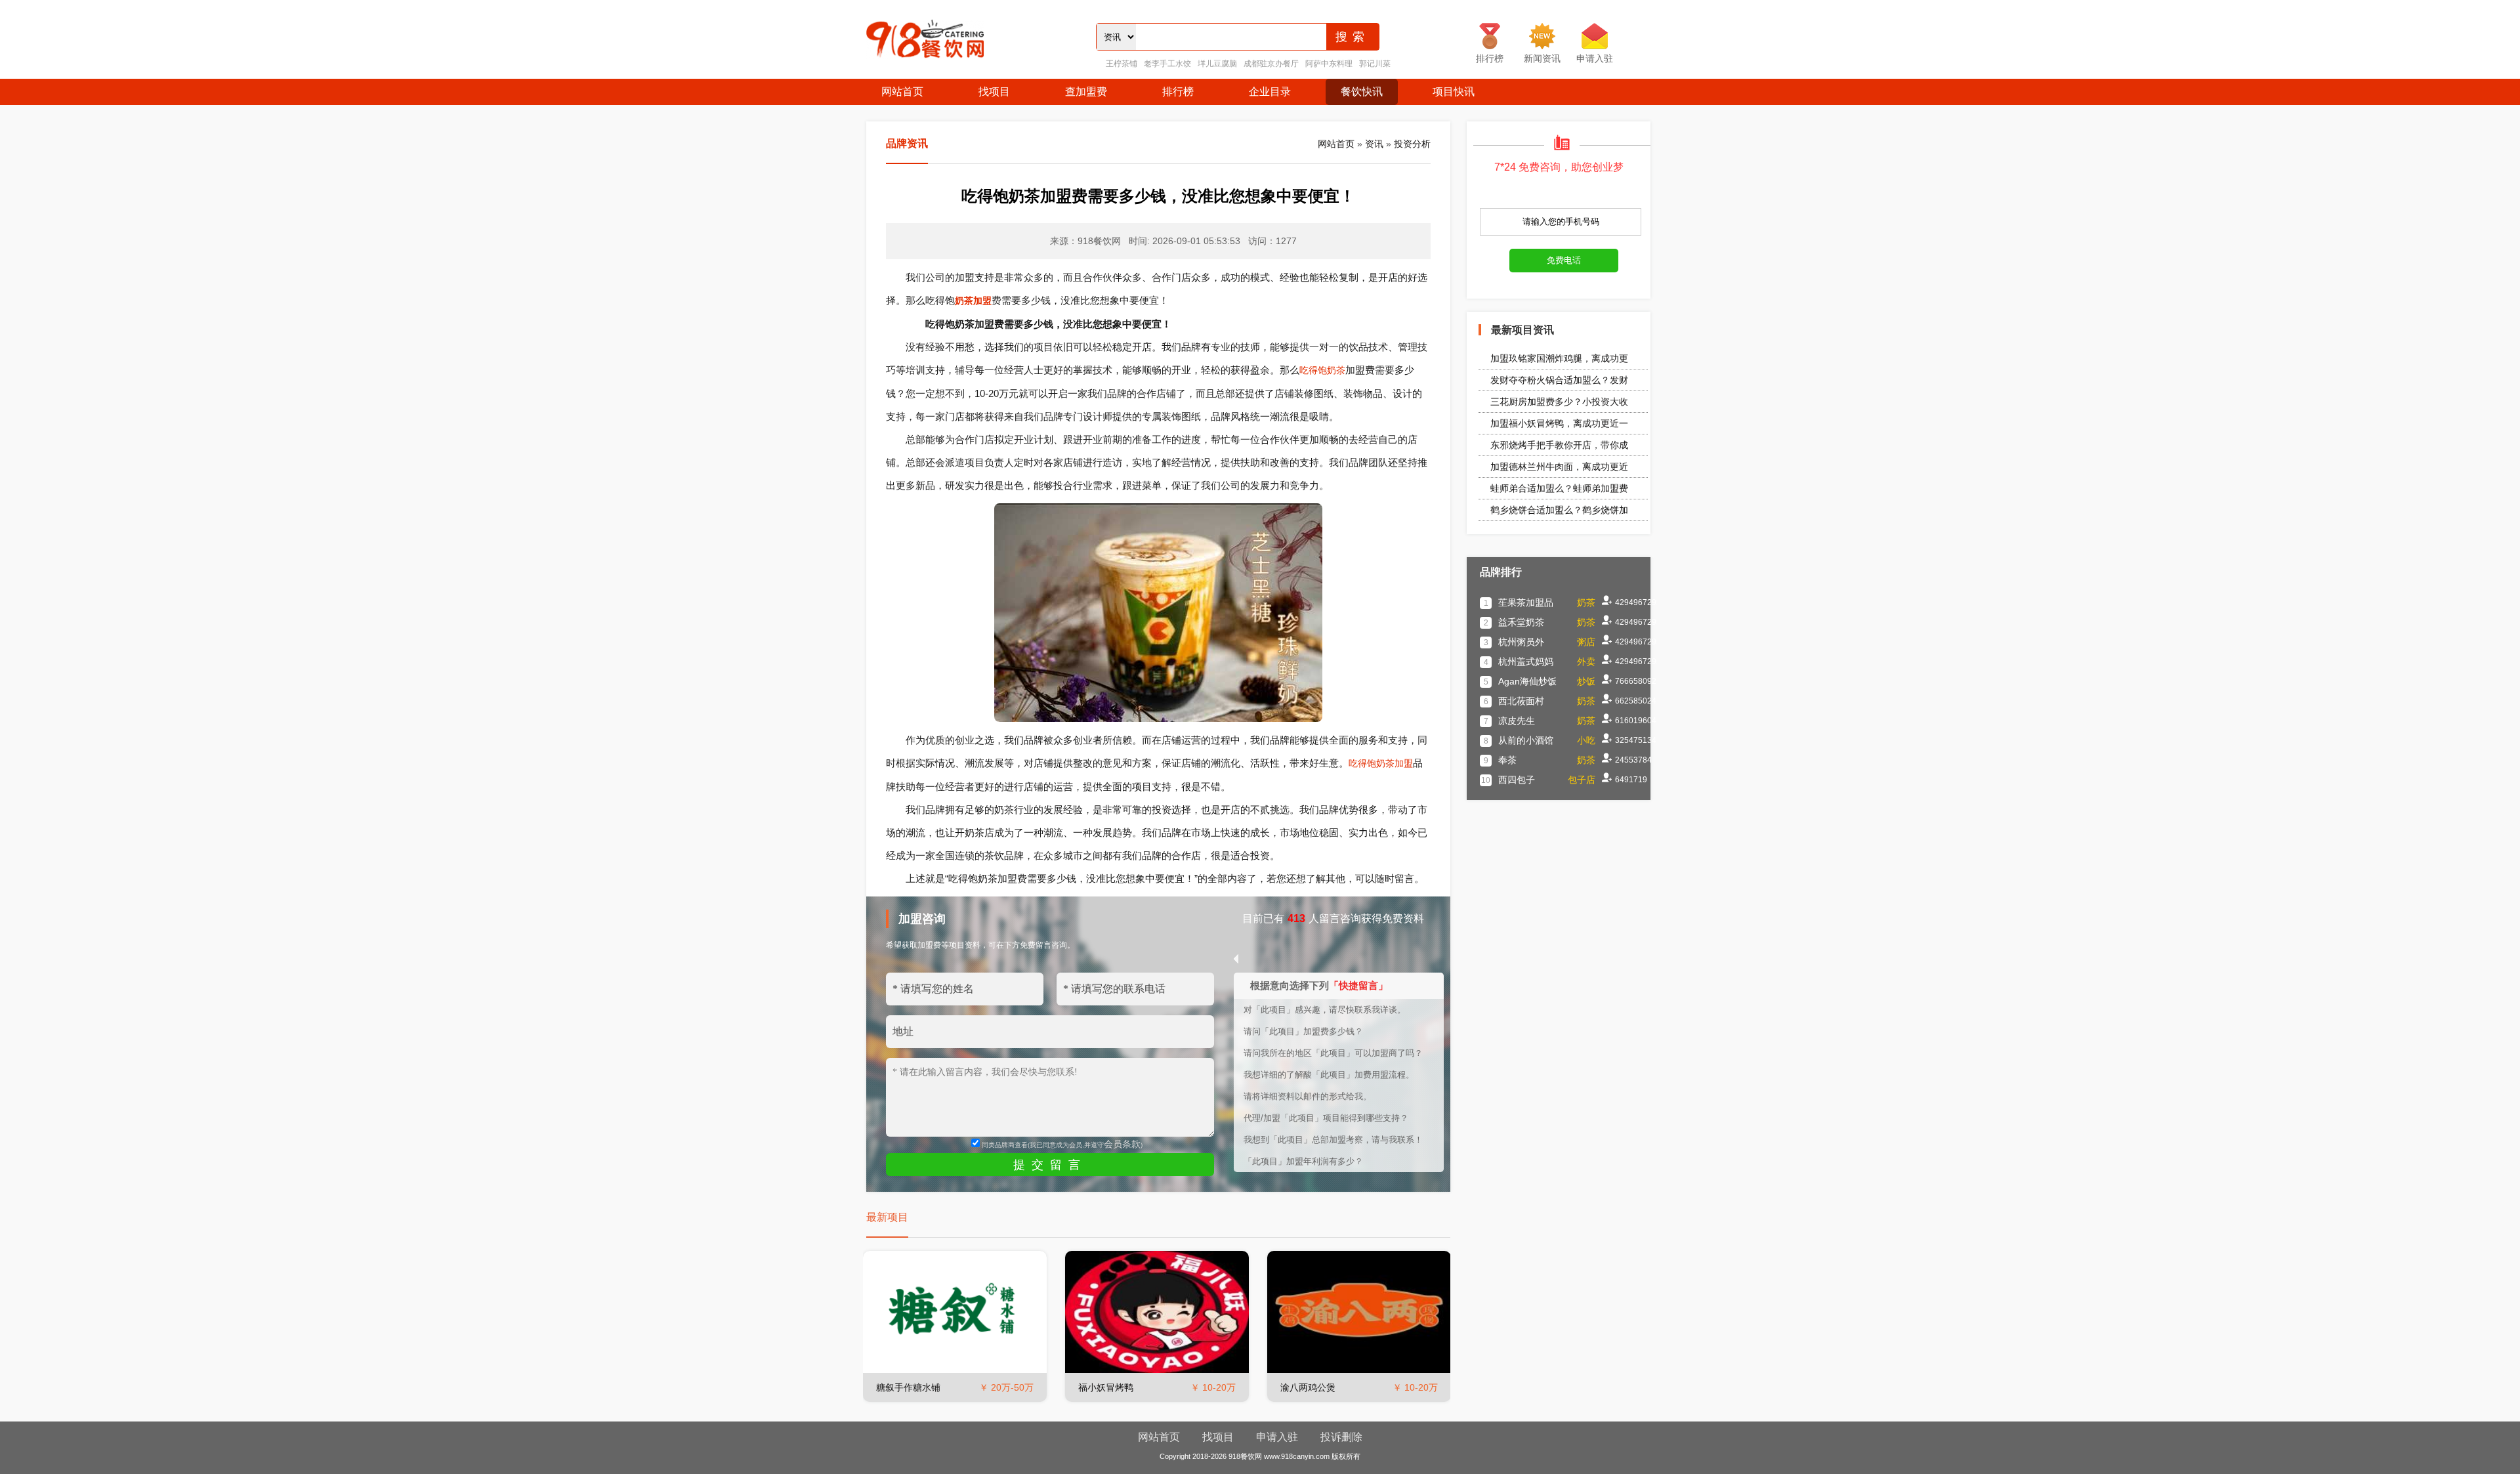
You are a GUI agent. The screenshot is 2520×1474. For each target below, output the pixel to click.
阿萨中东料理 (1329, 64)
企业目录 (1270, 92)
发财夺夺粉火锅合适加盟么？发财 (1559, 380)
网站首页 (902, 92)
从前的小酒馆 (1526, 740)
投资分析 (1412, 144)
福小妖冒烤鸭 (1106, 1387)
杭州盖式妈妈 (1526, 662)
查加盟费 (1086, 92)
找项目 (994, 92)
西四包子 (1517, 780)
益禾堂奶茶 (1521, 622)
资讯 (1374, 144)
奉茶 (1507, 760)
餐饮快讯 (1362, 92)
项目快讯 (1454, 92)
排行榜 (1178, 92)
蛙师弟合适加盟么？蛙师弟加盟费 (1559, 488)
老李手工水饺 (1167, 64)
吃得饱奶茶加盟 (1381, 763)
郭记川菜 (1375, 64)
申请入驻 (1277, 1437)
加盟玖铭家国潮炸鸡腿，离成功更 (1559, 358)
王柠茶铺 (1122, 64)
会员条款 (1122, 1144)
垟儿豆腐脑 (1217, 64)
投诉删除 (1341, 1437)
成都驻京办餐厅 (1271, 64)
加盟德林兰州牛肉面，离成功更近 (1559, 467)
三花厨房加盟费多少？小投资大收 (1559, 402)
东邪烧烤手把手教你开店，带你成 (1559, 445)
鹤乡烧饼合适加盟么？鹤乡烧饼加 (1559, 510)
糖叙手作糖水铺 (908, 1387)
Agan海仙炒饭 (1527, 681)
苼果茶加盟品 (1526, 602)
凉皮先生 (1517, 721)
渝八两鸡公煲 (1308, 1387)
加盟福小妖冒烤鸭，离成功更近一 (1559, 423)
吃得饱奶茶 (1322, 370)
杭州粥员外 (1521, 642)
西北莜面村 (1521, 701)
